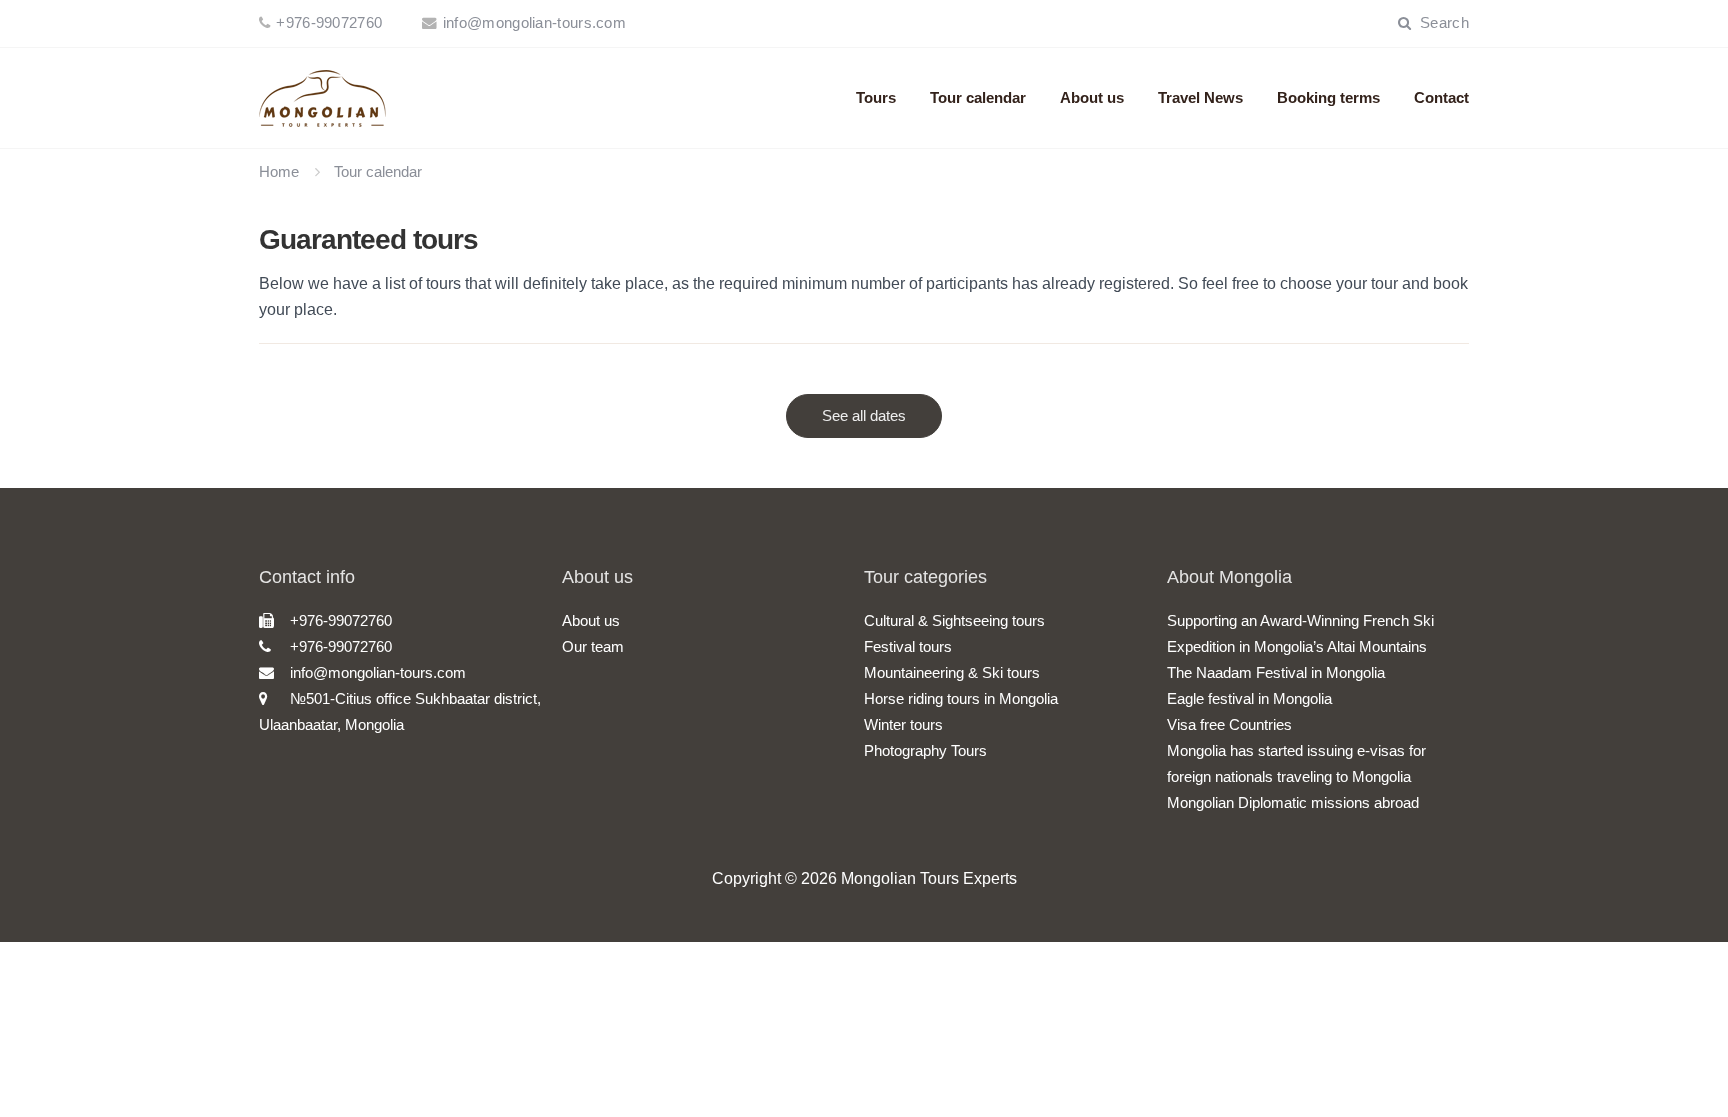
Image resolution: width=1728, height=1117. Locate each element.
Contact (1441, 97)
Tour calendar (978, 97)
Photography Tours (925, 750)
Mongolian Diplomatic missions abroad (1293, 802)
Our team (593, 646)
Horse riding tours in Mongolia (961, 698)
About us (1092, 97)
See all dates (864, 415)
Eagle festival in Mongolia (1249, 698)
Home (279, 171)
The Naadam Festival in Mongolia (1276, 672)
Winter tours (903, 724)
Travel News (1200, 97)
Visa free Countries (1229, 724)
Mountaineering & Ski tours (952, 672)
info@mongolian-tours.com (534, 23)
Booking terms (1328, 97)
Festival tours (908, 646)
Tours (876, 97)
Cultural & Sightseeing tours (954, 620)
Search (1442, 23)
